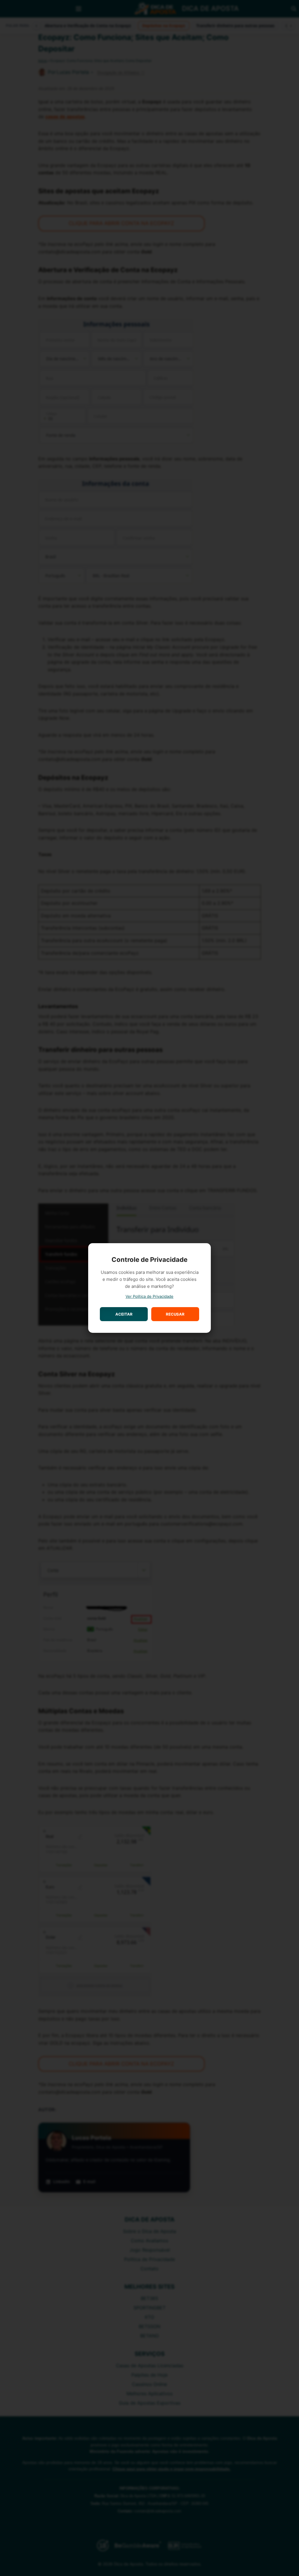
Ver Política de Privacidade (149, 1296)
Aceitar (124, 1314)
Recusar (175, 1314)
